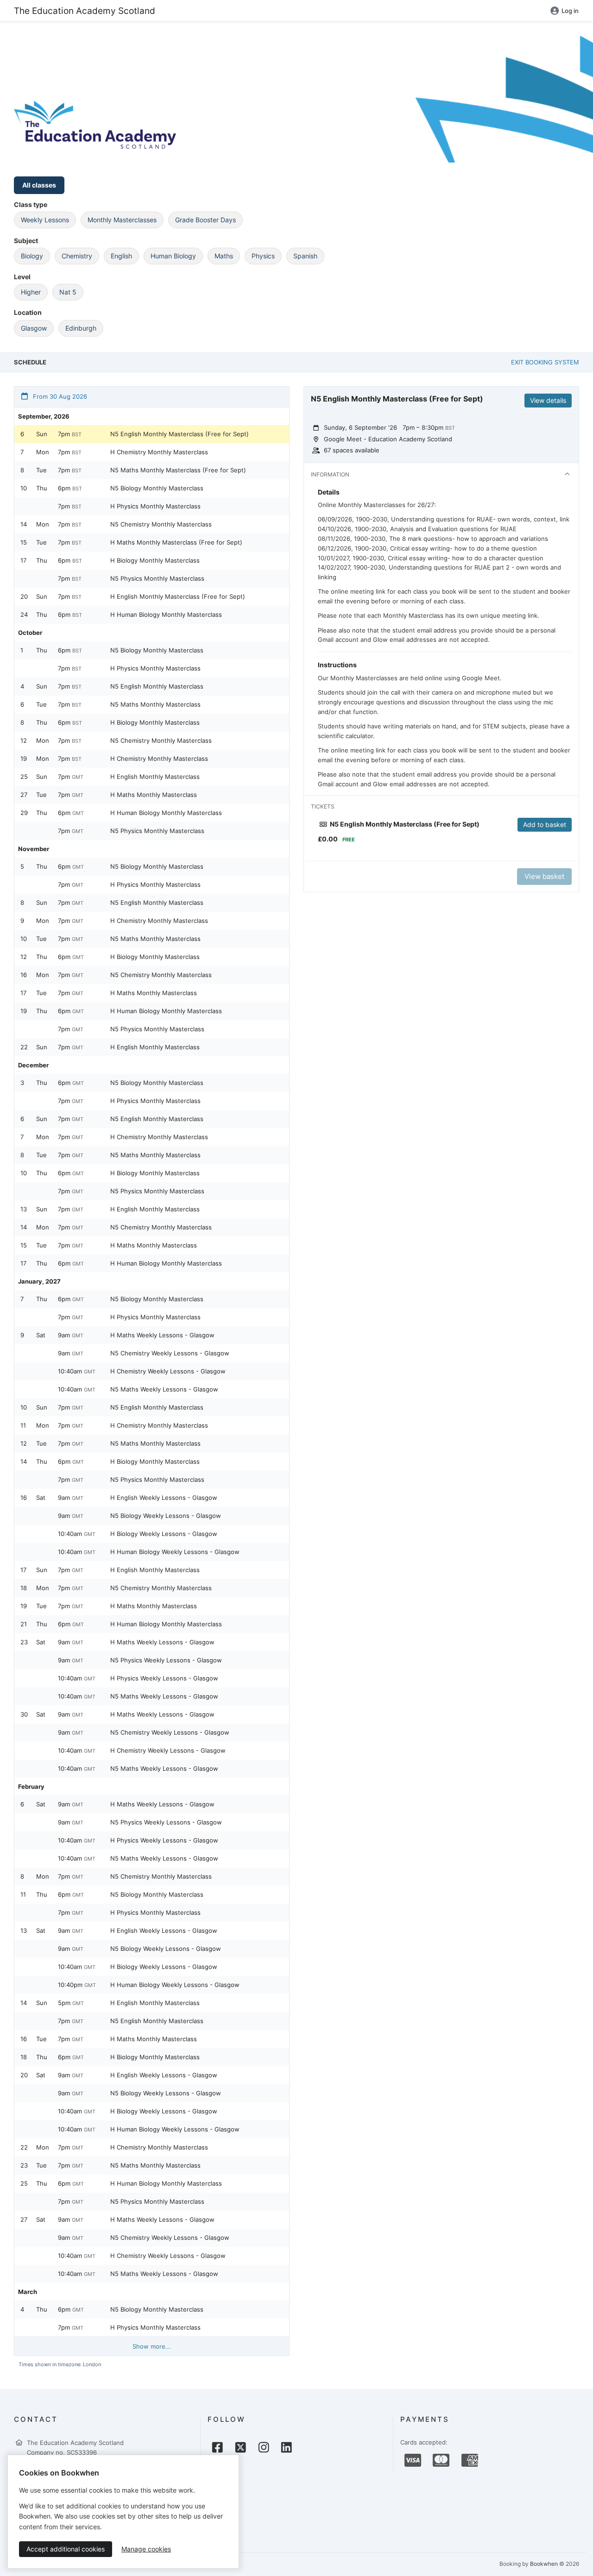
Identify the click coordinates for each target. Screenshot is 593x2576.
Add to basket (545, 824)
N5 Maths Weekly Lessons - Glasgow (164, 1389)
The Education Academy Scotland (85, 11)
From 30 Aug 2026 (59, 396)
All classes (39, 185)
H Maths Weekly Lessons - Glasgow (162, 1335)
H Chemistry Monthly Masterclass (159, 452)
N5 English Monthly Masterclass (157, 686)
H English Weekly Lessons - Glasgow (164, 1498)
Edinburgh (81, 328)
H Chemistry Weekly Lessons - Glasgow (168, 1371)
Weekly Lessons (45, 220)
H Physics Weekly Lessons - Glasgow (164, 1678)
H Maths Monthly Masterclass (154, 795)
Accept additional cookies (66, 2549)
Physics (263, 256)
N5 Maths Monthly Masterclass (155, 704)
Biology (32, 256)
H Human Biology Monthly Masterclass (166, 614)
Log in (570, 11)
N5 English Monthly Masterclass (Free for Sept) (180, 434)
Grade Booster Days (205, 220)
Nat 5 (68, 292)
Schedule (30, 362)
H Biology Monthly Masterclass (155, 560)
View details (548, 400)
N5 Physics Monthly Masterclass (157, 578)
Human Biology (173, 256)
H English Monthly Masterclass (155, 777)
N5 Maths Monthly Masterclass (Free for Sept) (178, 470)
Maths (224, 256)
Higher (31, 292)
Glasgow (34, 328)
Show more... (152, 2346)
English (121, 256)
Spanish (305, 256)
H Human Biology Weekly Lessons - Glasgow (175, 1552)
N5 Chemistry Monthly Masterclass (161, 524)
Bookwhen (544, 2564)
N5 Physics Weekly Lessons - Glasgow (166, 1660)
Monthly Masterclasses (122, 220)
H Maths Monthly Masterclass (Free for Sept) (176, 542)
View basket (544, 876)
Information (330, 474)
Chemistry (77, 256)
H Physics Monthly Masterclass (155, 506)
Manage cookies (146, 2549)
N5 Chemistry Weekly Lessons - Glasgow (170, 1353)
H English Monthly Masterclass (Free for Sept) (178, 596)
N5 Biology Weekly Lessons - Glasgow (166, 1516)
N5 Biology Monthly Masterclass (157, 488)
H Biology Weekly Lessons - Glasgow (164, 1534)
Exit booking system (545, 362)
